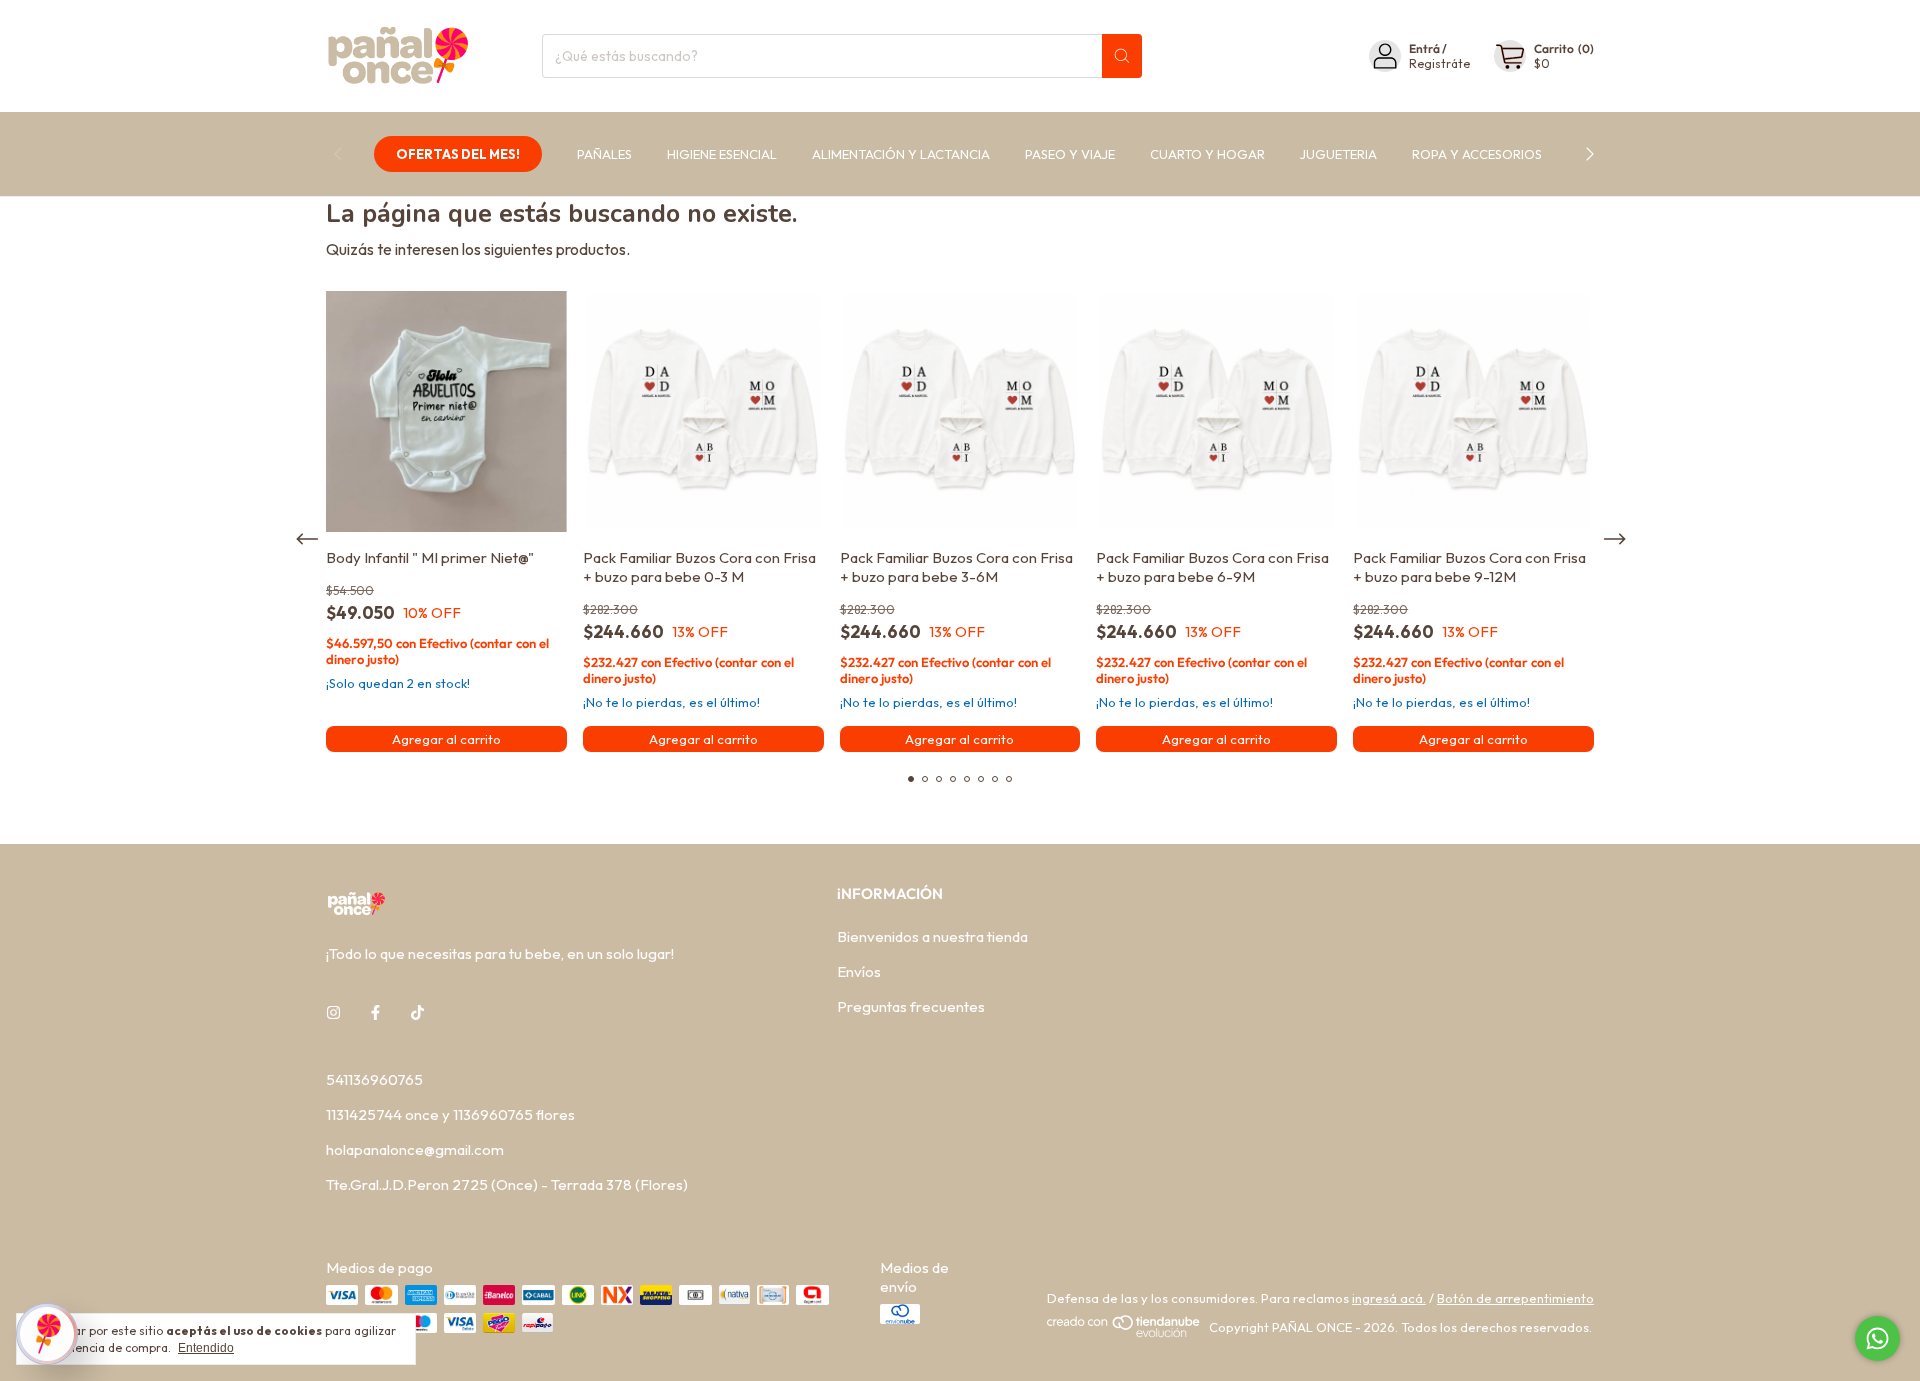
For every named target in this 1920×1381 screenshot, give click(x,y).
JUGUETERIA (1338, 154)
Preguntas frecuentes (911, 1006)
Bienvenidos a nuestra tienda (932, 936)
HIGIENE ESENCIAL (722, 154)
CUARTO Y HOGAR (1207, 154)
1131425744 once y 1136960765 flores (450, 1114)
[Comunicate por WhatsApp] (1877, 1338)
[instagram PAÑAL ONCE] (333, 1012)
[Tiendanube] (1124, 1333)
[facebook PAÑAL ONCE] (375, 1012)
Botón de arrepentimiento (1515, 1298)
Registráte (1439, 63)
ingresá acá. (1389, 1298)
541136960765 (374, 1079)
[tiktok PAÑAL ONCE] (417, 1012)
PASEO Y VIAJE (1070, 154)
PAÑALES (604, 154)
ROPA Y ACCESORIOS (1477, 154)
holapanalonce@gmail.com (415, 1149)
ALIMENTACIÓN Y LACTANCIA (901, 154)
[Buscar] (1122, 56)
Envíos (859, 971)
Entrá (1424, 48)
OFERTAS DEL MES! (458, 154)
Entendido (206, 1348)
